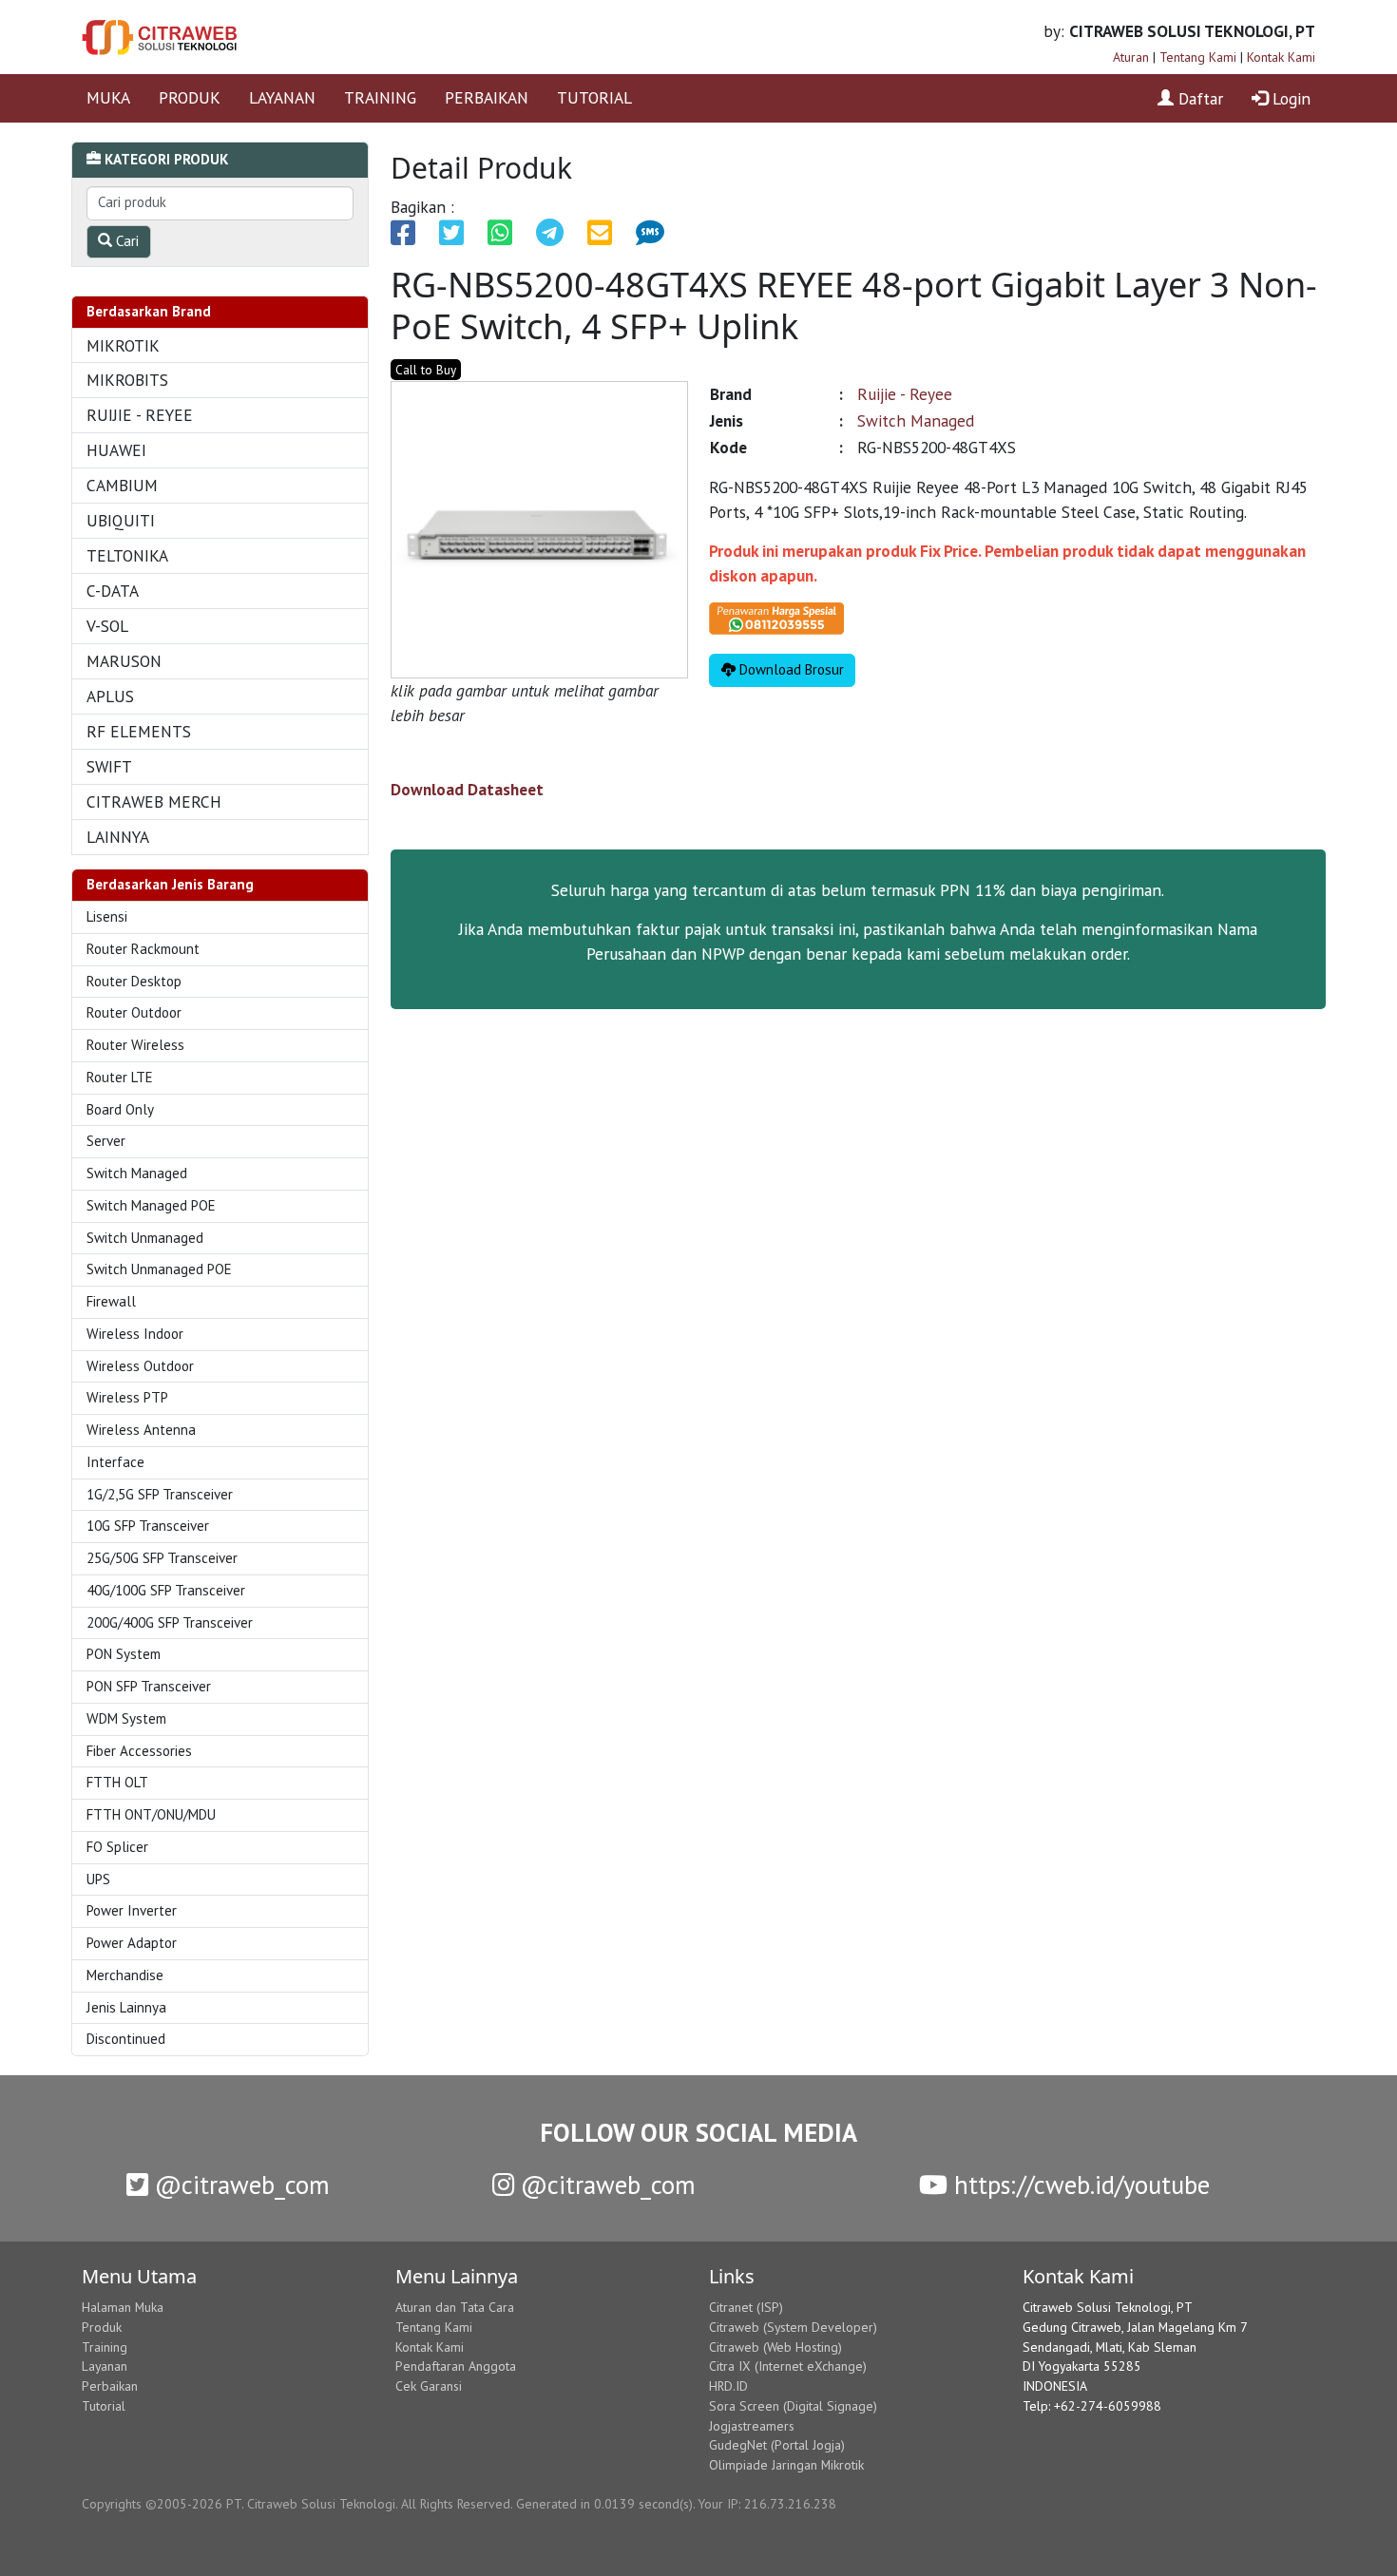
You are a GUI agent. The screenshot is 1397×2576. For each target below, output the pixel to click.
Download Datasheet (467, 789)
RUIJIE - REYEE (140, 415)
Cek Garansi (429, 2386)
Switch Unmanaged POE (159, 1269)
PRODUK (190, 97)
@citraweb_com (239, 2185)
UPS (98, 1879)
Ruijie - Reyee (905, 394)
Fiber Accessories (139, 1751)
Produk (102, 2327)
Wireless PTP (127, 1397)
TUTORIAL (594, 97)
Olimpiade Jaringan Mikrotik (786, 2465)
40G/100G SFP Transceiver (166, 1590)
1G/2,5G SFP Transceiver (160, 1494)
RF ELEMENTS (139, 731)
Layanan (105, 2366)
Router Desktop (134, 981)
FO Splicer (117, 1847)
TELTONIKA (127, 555)
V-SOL (107, 626)
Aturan (1131, 57)
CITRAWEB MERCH (154, 801)
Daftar (1198, 98)
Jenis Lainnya (126, 2007)
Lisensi (107, 916)
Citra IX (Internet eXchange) (788, 2366)
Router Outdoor (134, 1012)
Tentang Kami (1198, 57)
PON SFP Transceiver (149, 1686)
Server (106, 1141)
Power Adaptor (132, 1943)
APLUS (110, 696)
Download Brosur (790, 669)
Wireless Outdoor (140, 1366)
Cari (125, 241)
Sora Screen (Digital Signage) (793, 2406)
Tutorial (104, 2406)
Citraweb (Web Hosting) (775, 2347)
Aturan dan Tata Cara (455, 2307)
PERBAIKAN (487, 97)
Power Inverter (132, 1910)
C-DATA (113, 591)
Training (105, 2347)
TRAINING (380, 97)
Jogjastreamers (752, 2426)
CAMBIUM (122, 485)
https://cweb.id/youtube (1079, 2185)
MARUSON (124, 661)
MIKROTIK (123, 345)
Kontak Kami (1281, 57)
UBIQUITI (121, 520)
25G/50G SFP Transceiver (162, 1558)
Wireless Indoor (135, 1334)
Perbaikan (110, 2386)
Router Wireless (135, 1045)
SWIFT (109, 766)
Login (1289, 98)
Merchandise (125, 1975)
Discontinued (126, 2039)
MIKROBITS (127, 380)
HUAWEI (116, 450)
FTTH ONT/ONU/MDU (151, 1814)
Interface (115, 1462)
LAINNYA (118, 837)
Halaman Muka (123, 2307)
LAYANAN (282, 97)
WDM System (126, 1718)
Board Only (120, 1109)
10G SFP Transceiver (148, 1526)
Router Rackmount (143, 949)
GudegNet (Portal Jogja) (777, 2445)
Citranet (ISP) (746, 2307)
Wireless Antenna (141, 1430)
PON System (124, 1654)
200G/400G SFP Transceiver (170, 1622)
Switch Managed (137, 1173)
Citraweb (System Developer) (793, 2327)
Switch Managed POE (151, 1205)
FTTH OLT (117, 1782)
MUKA (108, 97)
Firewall (111, 1301)
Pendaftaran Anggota (456, 2366)
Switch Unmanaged (145, 1238)
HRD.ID (728, 2386)
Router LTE (120, 1077)
